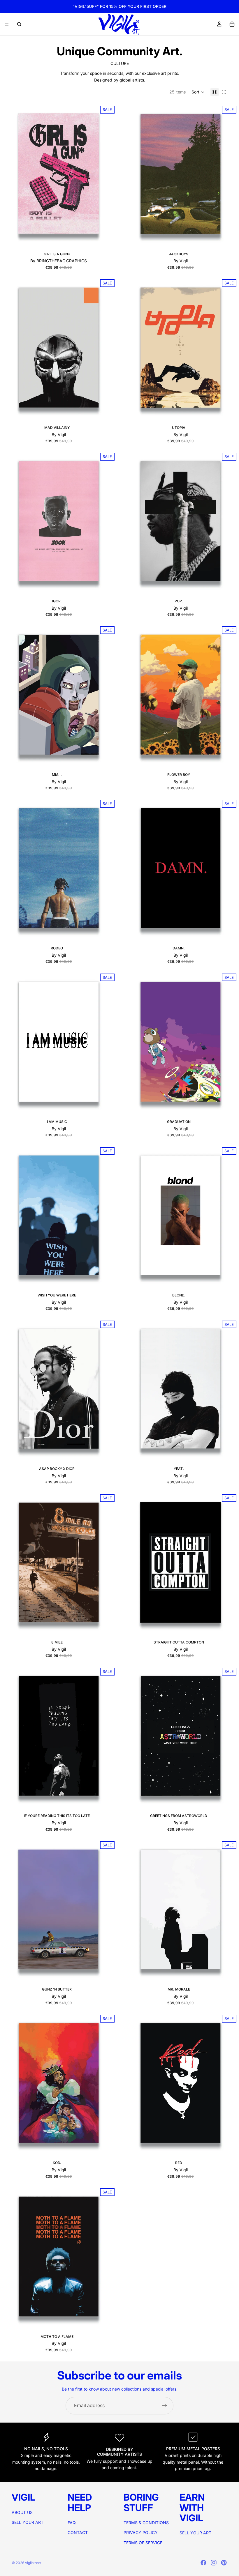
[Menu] (7, 24)
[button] (198, 92)
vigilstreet (33, 2563)
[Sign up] (165, 2406)
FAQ (72, 2523)
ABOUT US (22, 2512)
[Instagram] (214, 2563)
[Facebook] (203, 2563)
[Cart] (232, 24)
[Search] (19, 24)
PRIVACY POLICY (141, 2532)
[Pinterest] (224, 2563)
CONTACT (78, 2532)
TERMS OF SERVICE (143, 2543)
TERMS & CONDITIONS (146, 2523)
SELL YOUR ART (28, 2522)
